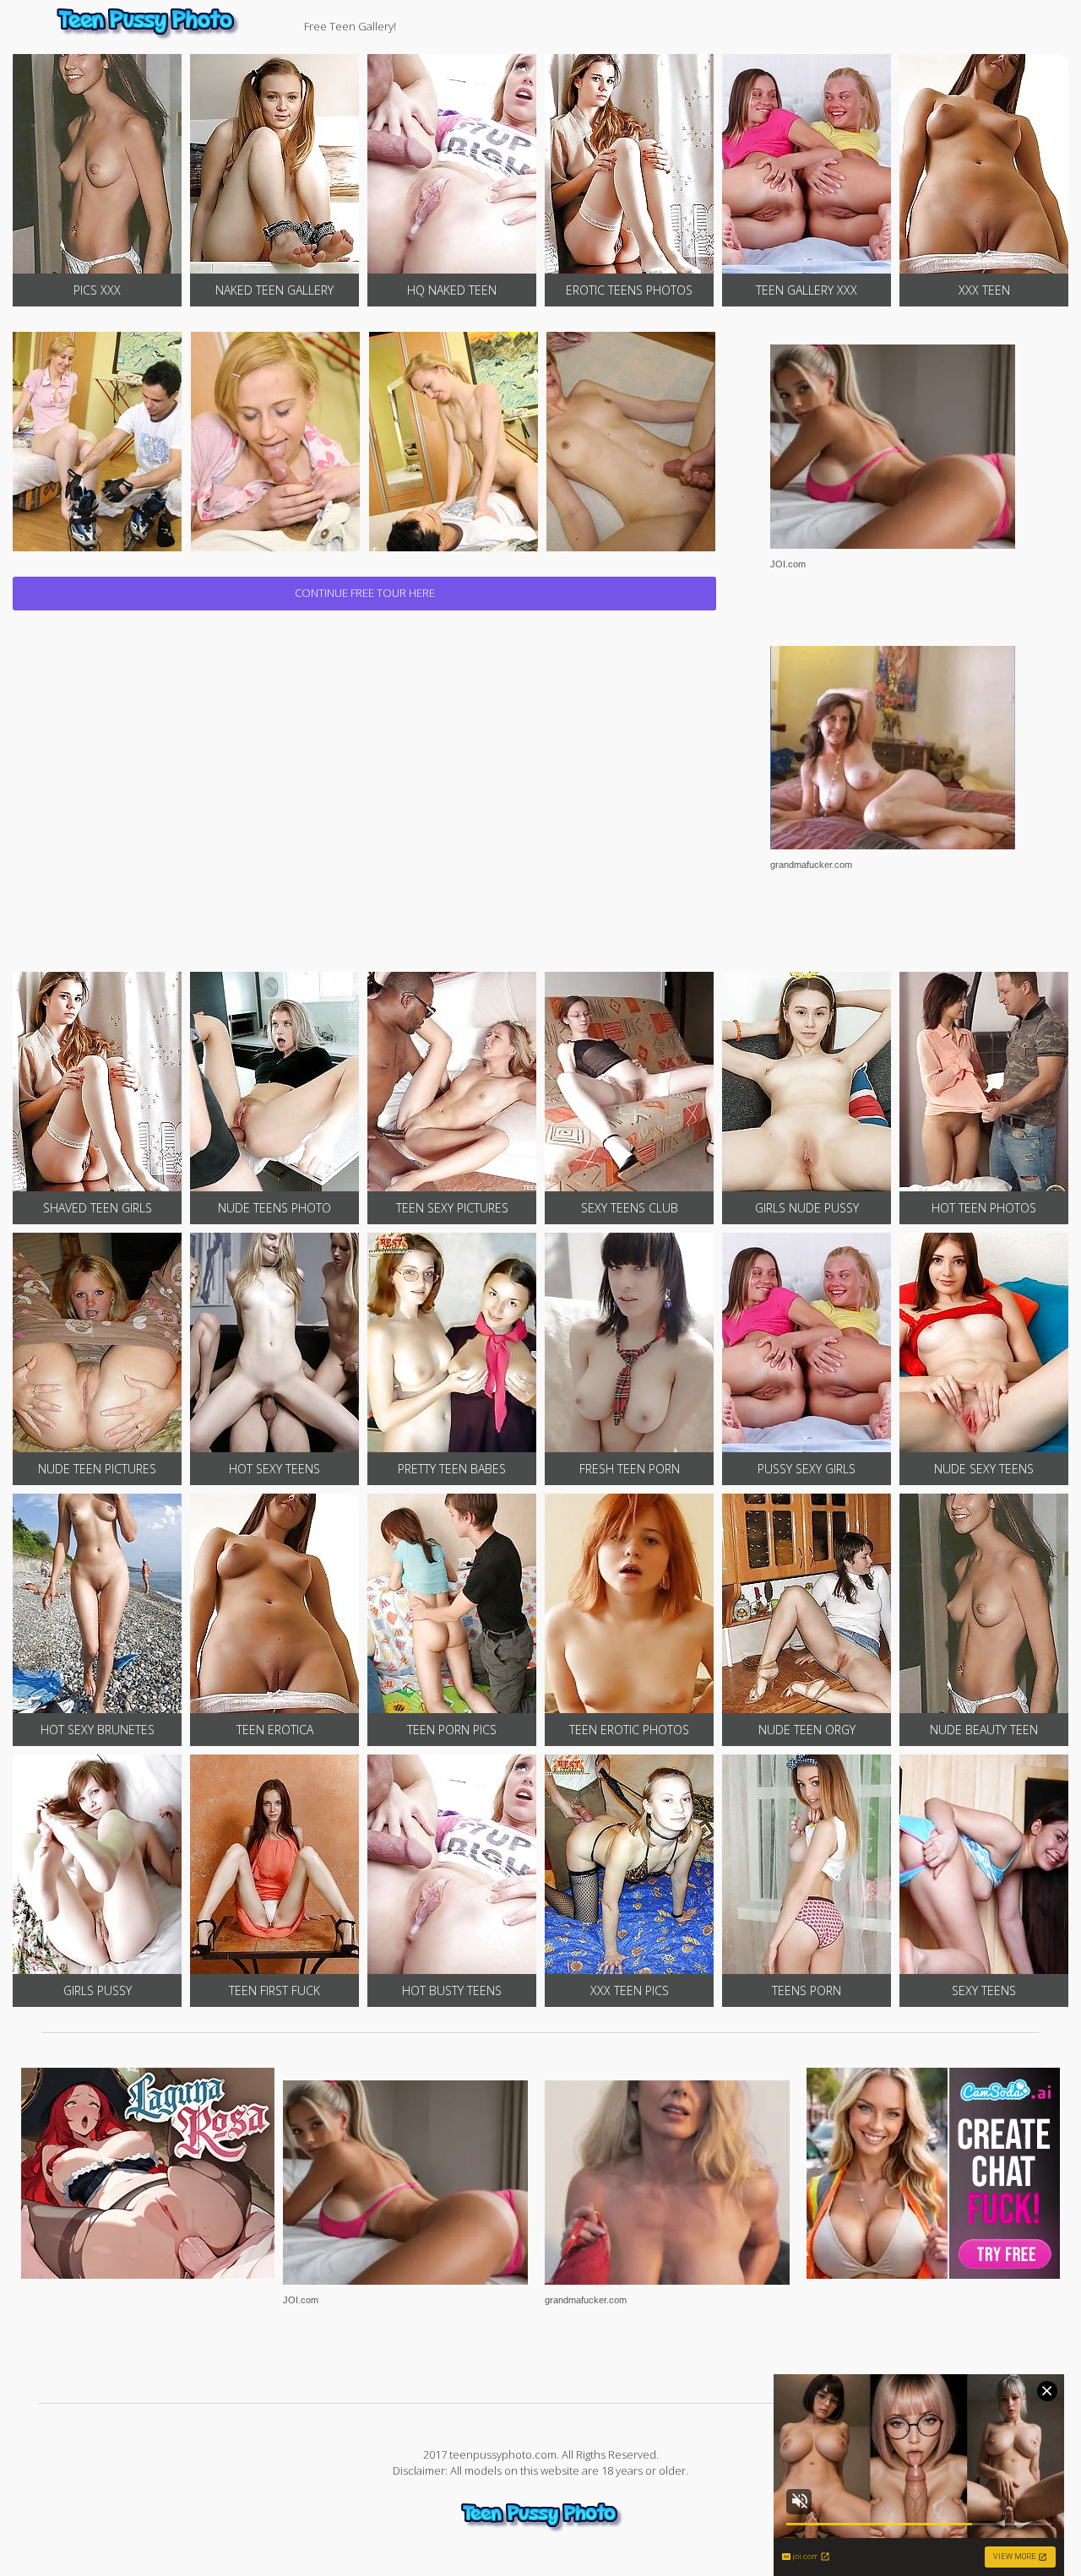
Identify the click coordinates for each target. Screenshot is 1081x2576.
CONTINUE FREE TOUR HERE (365, 593)
